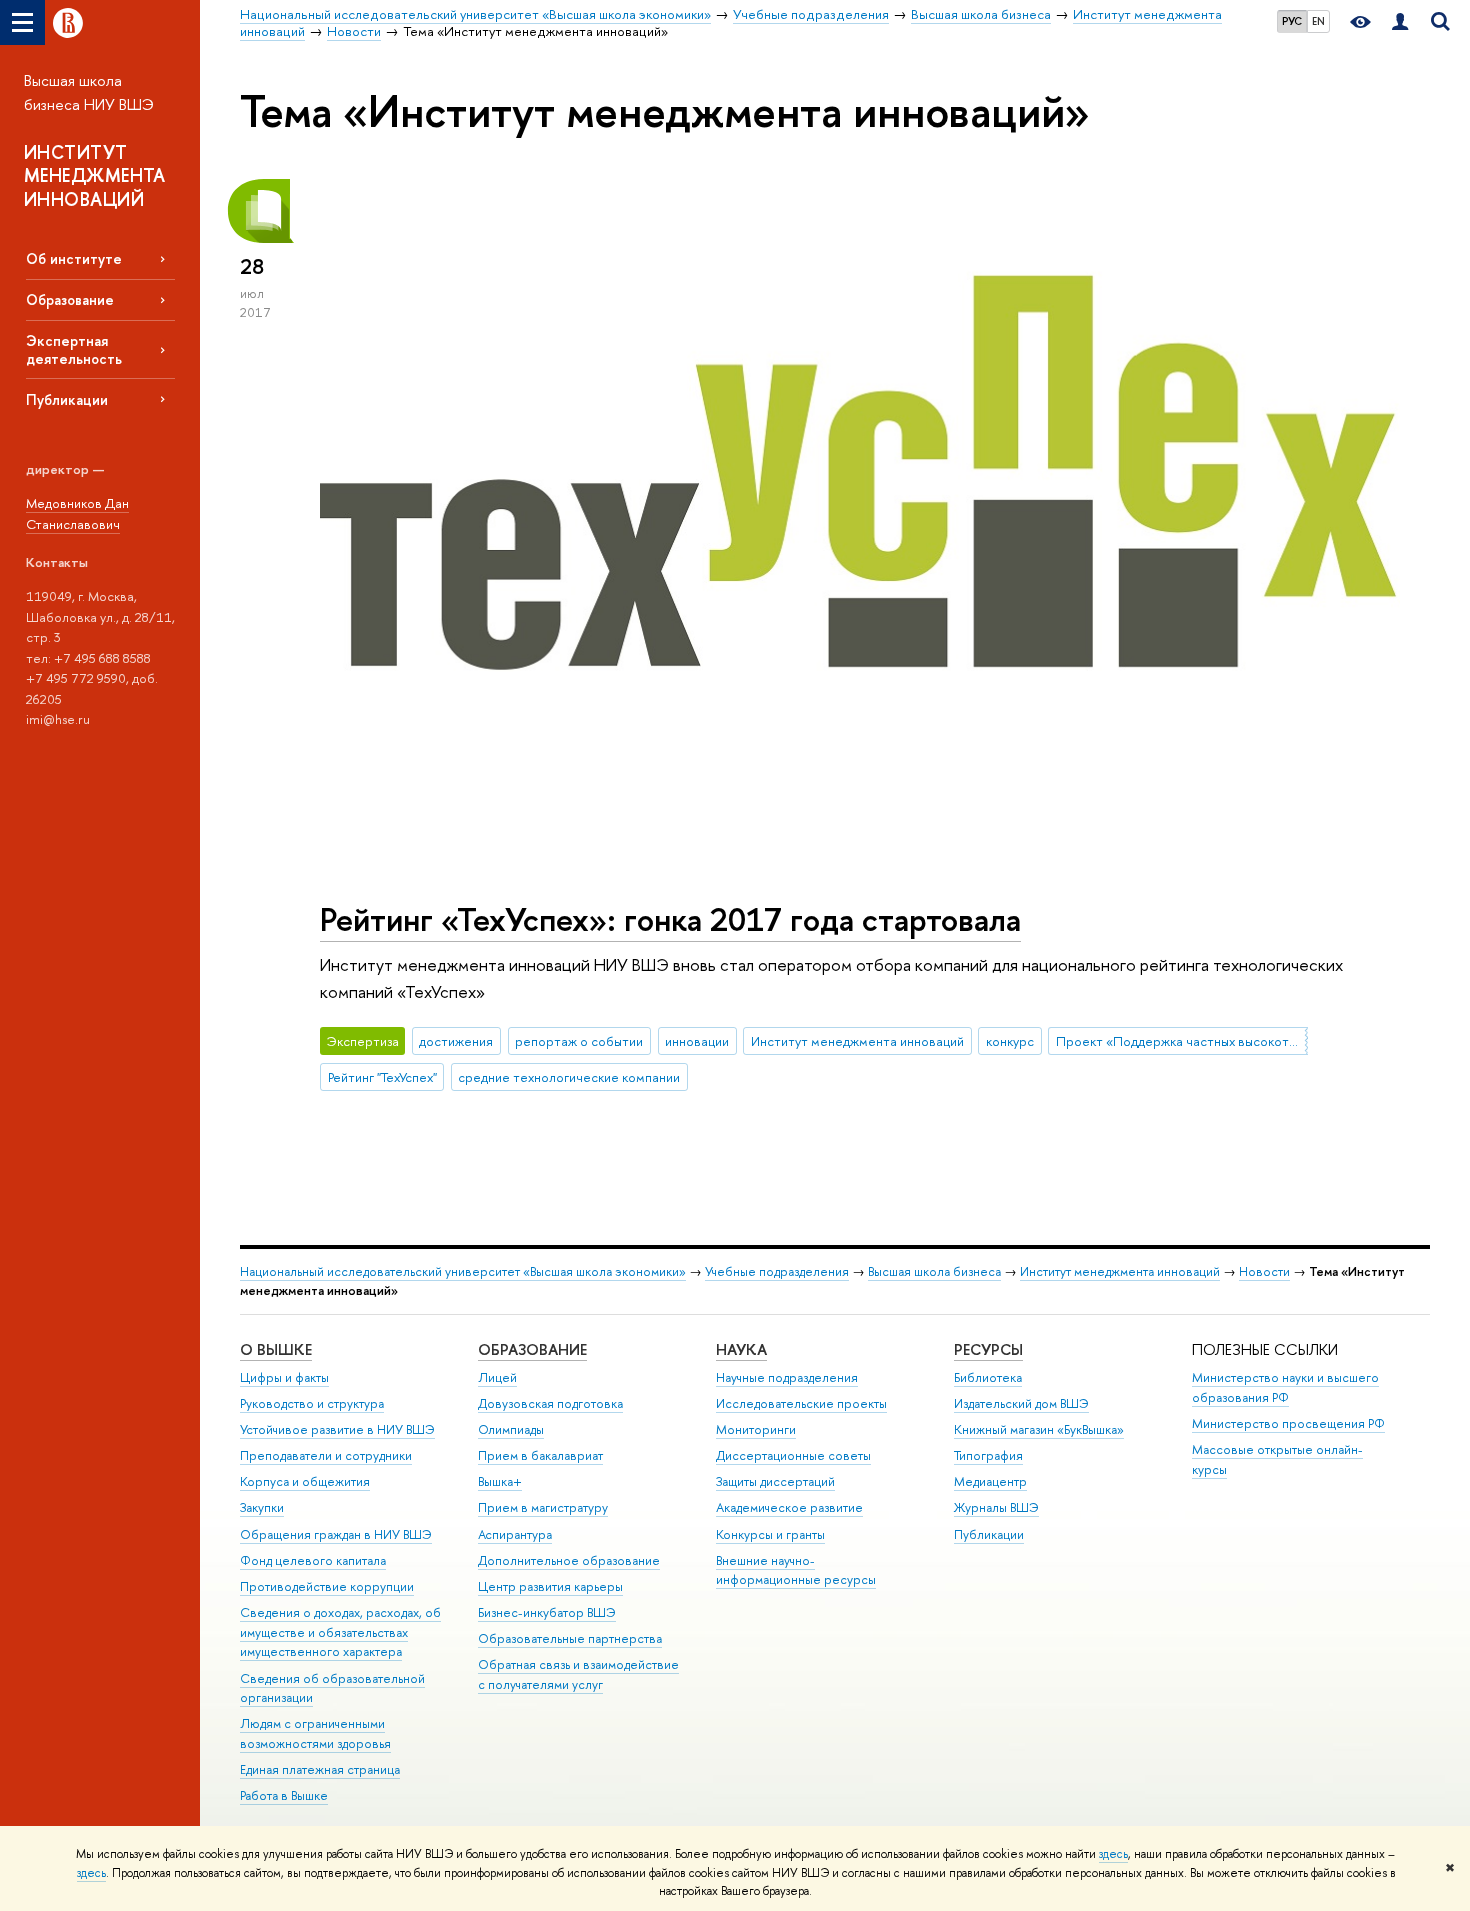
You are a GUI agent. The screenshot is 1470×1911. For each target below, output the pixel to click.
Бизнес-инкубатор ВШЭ (547, 1612)
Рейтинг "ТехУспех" (382, 1077)
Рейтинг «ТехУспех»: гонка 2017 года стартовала (670, 919)
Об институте (74, 258)
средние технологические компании (569, 1077)
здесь (1113, 1854)
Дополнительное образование (569, 1560)
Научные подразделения (787, 1377)
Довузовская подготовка (550, 1403)
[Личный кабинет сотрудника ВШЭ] (1400, 22)
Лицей (497, 1377)
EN (1318, 21)
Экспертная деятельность (74, 349)
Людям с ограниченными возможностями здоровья (315, 1733)
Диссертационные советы (793, 1455)
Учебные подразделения (777, 1271)
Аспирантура (515, 1534)
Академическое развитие (789, 1507)
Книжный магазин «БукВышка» (1039, 1429)
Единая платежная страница (320, 1769)
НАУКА (741, 1349)
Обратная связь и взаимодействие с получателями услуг (578, 1674)
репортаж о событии (579, 1041)
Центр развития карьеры (550, 1586)
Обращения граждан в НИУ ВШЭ (336, 1534)
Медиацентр (990, 1481)
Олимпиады (511, 1429)
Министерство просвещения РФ (1288, 1423)
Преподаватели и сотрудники (326, 1455)
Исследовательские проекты (801, 1403)
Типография (988, 1455)
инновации (697, 1041)
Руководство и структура (312, 1403)
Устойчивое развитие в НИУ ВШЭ (337, 1429)
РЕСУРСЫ (988, 1349)
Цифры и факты (284, 1377)
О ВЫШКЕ (276, 1349)
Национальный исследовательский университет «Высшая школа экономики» (463, 1271)
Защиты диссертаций (775, 1481)
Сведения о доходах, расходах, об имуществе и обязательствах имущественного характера (340, 1632)
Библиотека (988, 1377)
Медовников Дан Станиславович (77, 513)
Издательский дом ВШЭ (1021, 1403)
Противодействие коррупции (327, 1586)
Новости (1264, 1271)
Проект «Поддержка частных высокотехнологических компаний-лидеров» (1182, 1041)
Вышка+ (500, 1481)
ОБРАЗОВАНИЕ (532, 1349)
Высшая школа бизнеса (934, 1271)
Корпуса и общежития (305, 1481)
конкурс (1010, 1041)
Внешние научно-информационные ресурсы (796, 1570)
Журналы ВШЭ (996, 1507)
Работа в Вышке (284, 1795)
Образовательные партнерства (570, 1638)
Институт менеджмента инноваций (857, 1041)
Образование (70, 299)
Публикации (67, 399)
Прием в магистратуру (543, 1507)
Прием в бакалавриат (540, 1455)
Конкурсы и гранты (770, 1534)
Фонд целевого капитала (313, 1560)
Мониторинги (756, 1429)
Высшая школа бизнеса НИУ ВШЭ (89, 92)
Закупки (262, 1507)
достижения (456, 1041)
